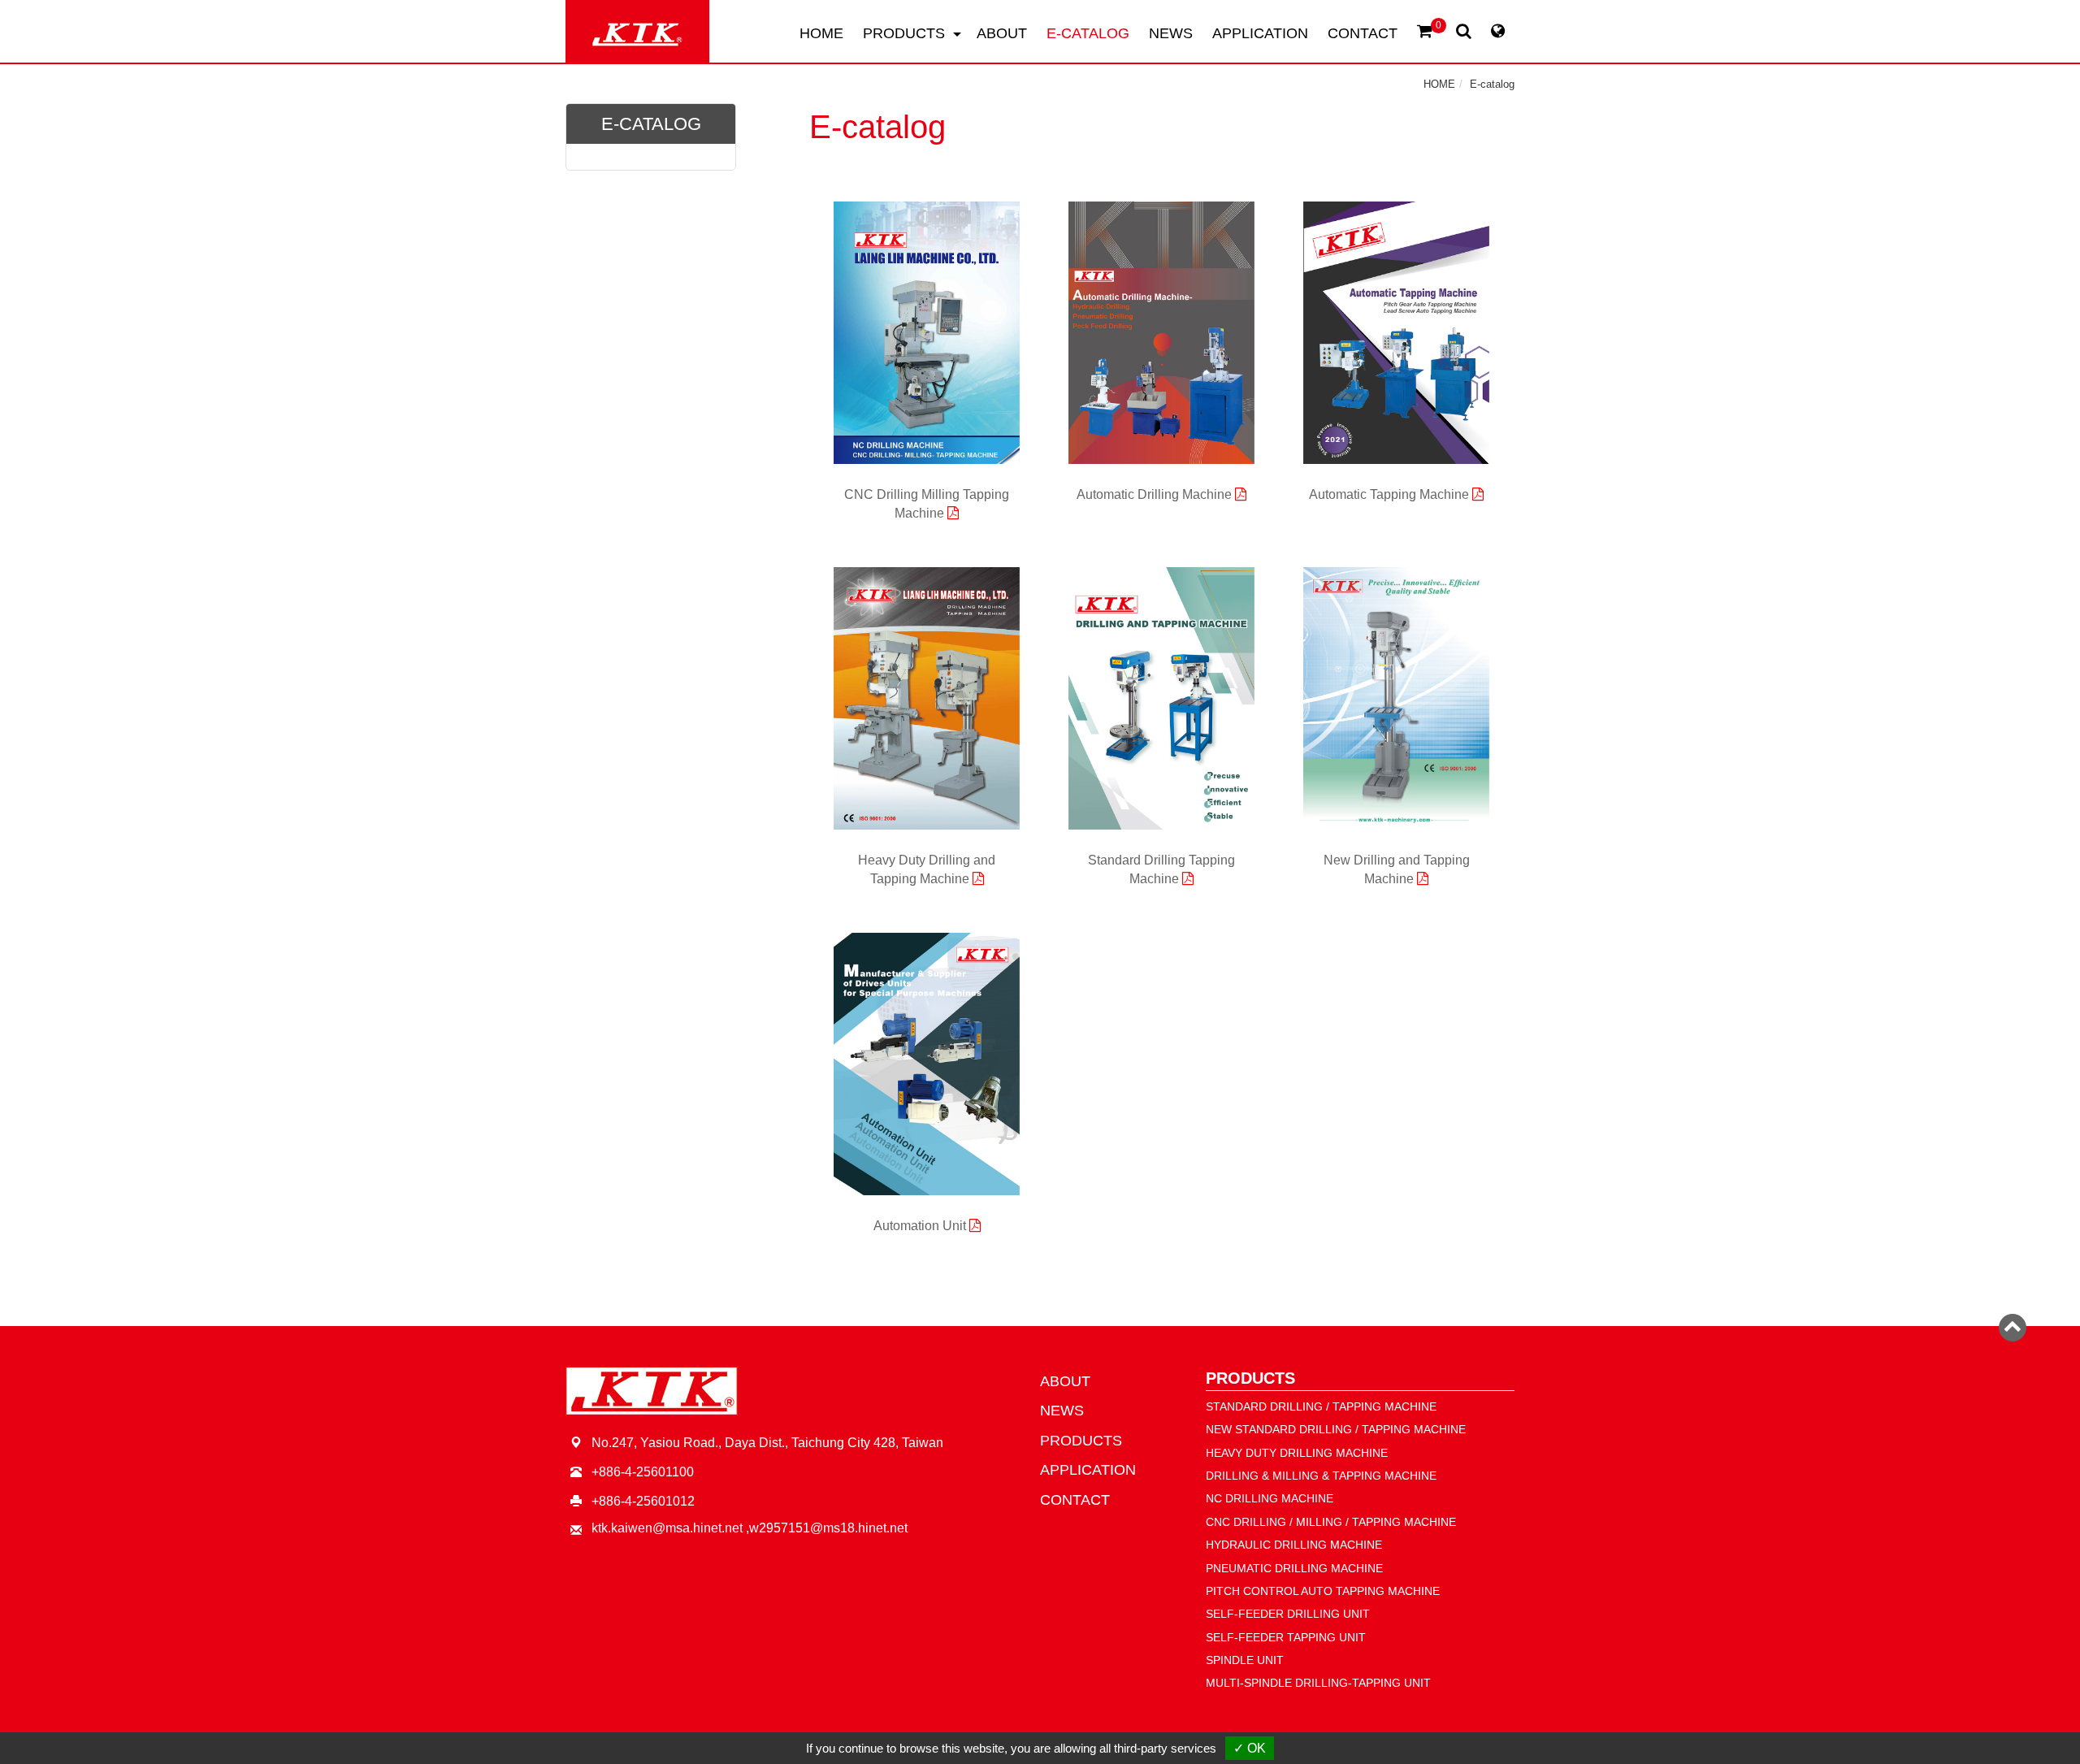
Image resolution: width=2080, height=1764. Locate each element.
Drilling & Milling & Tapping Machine (1321, 1476)
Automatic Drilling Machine (1156, 494)
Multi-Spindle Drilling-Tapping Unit (1318, 1683)
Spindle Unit (1245, 1660)
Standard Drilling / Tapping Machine (1321, 1406)
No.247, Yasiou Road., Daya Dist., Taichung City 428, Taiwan (767, 1443)
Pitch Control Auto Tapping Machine (1323, 1591)
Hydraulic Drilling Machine (1294, 1545)
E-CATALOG (1088, 33)
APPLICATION (1260, 33)
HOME (821, 33)
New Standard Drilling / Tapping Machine (1336, 1429)
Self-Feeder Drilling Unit (1288, 1614)
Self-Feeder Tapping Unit (1286, 1637)
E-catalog (1492, 84)
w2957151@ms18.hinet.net (828, 1528)
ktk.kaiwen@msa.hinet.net (667, 1528)
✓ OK (1250, 1748)
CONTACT (1363, 33)
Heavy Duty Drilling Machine (1297, 1453)
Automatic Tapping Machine (1391, 494)
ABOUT (1002, 33)
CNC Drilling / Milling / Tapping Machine (1331, 1522)
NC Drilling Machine (1270, 1498)
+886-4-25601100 (643, 1472)
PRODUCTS (1081, 1441)
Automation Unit (921, 1226)
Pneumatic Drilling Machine (1294, 1568)
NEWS (1171, 33)
